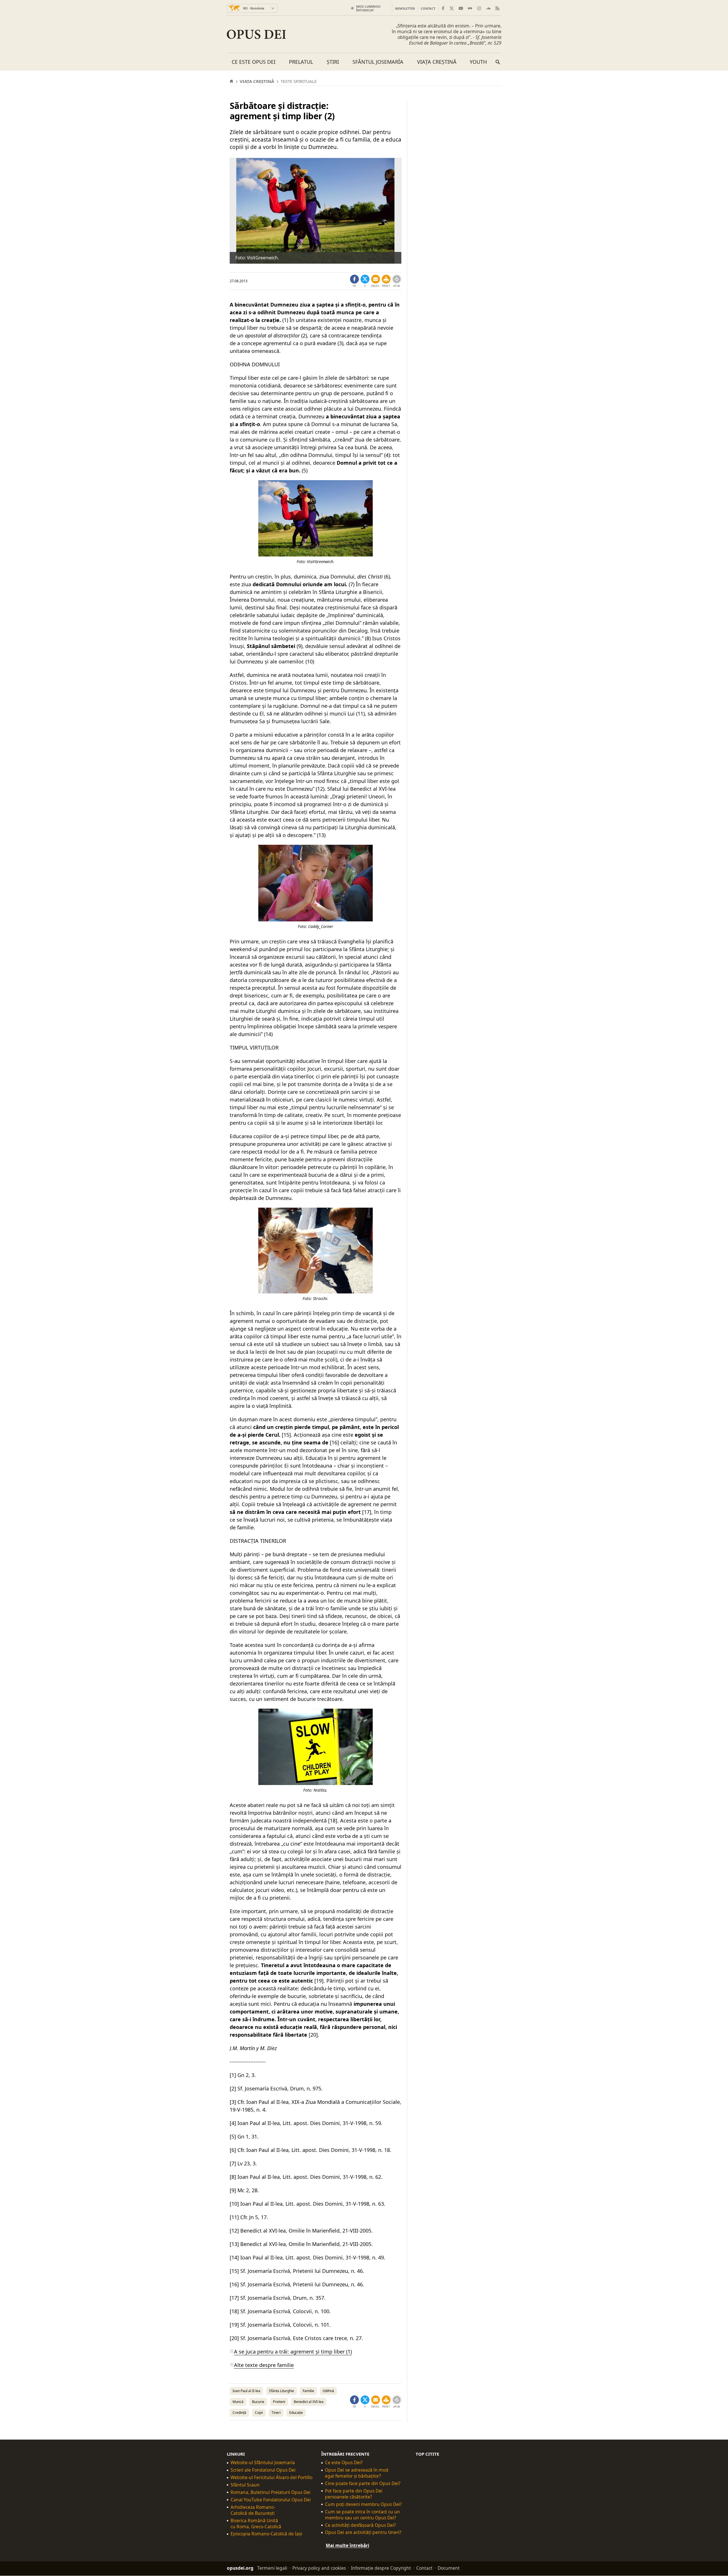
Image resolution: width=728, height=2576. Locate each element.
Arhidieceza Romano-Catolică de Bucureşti (253, 2510)
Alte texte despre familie (264, 2365)
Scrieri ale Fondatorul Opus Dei (263, 2470)
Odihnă (328, 2391)
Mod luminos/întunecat (369, 8)
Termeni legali (272, 2568)
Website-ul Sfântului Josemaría (263, 2463)
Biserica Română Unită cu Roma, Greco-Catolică (256, 2524)
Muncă (238, 2402)
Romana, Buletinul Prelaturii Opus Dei (270, 2492)
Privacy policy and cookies (319, 2568)
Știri (333, 62)
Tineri (276, 2413)
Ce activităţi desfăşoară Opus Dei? (360, 2525)
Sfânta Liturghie (281, 2391)
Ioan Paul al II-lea (246, 2391)
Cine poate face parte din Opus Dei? (363, 2483)
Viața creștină (437, 62)
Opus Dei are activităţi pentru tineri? (363, 2533)
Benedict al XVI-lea (309, 2402)
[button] (386, 281)
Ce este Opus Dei (254, 62)
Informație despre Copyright (381, 2568)
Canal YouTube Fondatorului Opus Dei (271, 2500)
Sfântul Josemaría (378, 62)
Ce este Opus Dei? (344, 2463)
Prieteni (279, 2402)
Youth (478, 62)
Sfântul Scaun (245, 2485)
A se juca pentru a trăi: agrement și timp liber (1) (293, 2352)
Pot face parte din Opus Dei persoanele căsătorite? (354, 2494)
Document (449, 2568)
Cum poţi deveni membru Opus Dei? (363, 2504)
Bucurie (258, 2402)
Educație (296, 2413)
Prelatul (301, 62)
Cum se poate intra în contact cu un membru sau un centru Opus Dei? (362, 2515)
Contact (428, 8)
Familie (308, 2391)
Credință (239, 2413)
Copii (259, 2413)
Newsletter (405, 8)
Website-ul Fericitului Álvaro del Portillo (271, 2477)
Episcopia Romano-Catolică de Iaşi (266, 2534)
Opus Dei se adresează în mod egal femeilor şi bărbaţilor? (357, 2473)
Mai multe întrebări (348, 2546)
